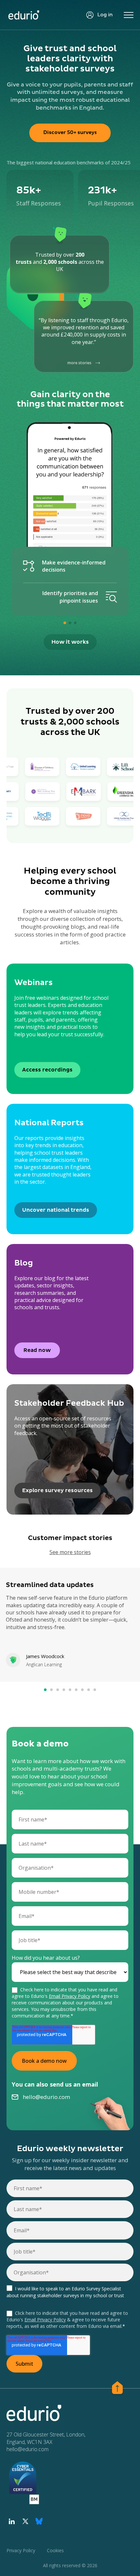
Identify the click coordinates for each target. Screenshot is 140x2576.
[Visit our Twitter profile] (25, 2521)
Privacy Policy (21, 2550)
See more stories (70, 1552)
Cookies (55, 2550)
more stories (79, 363)
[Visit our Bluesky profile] (39, 2521)
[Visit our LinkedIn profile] (12, 2521)
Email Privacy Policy (70, 1996)
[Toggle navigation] (129, 15)
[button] (65, 623)
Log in (105, 15)
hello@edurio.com (46, 2097)
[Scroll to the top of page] (117, 2389)
